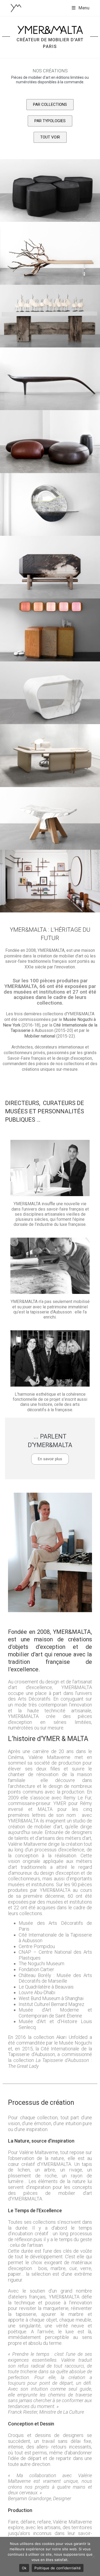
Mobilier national (40, 1036)
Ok (24, 2568)
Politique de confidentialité (58, 2568)
